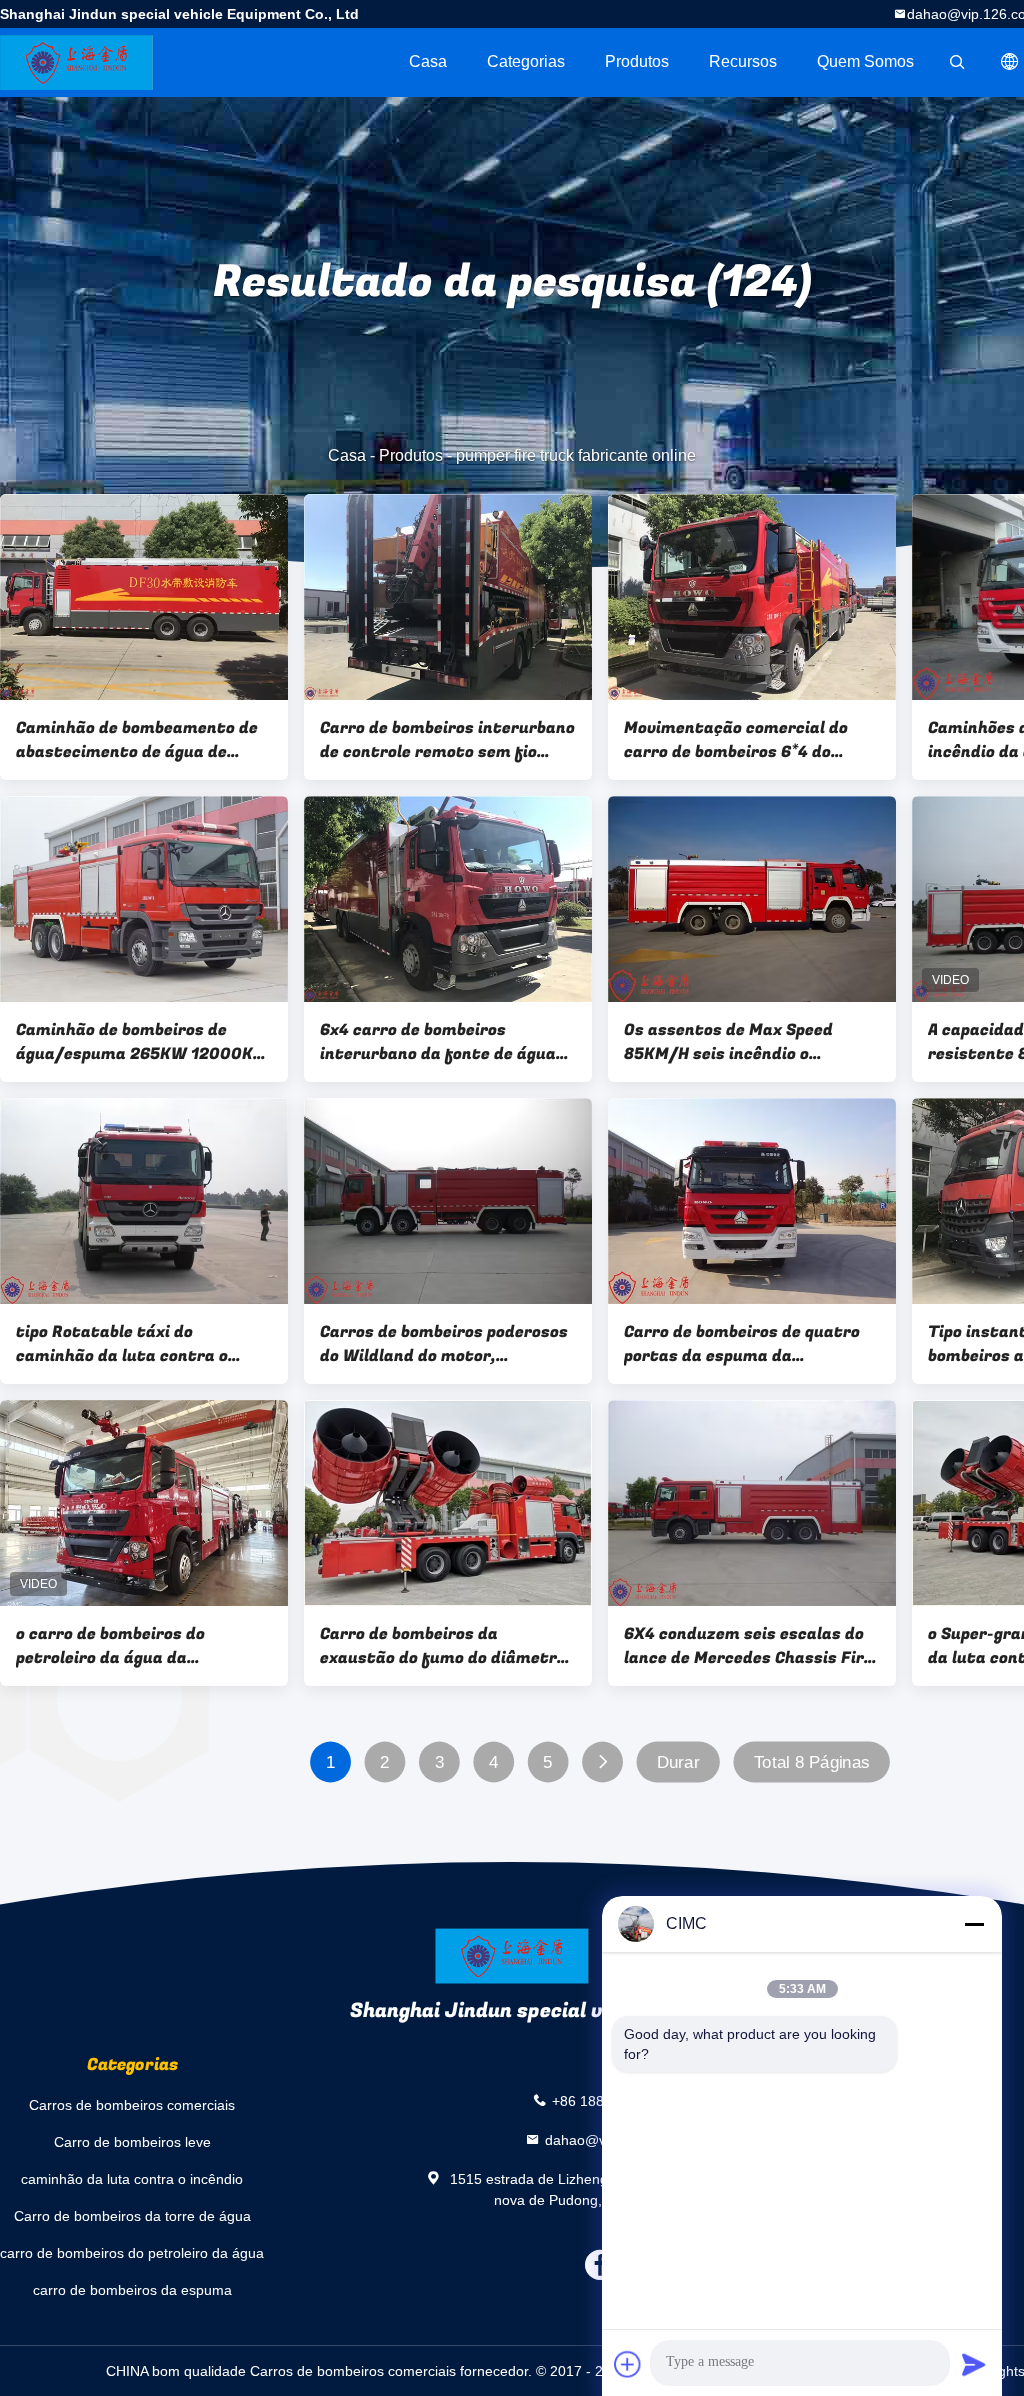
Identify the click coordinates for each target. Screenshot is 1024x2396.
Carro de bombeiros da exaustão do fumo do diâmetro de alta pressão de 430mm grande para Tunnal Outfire (443, 1646)
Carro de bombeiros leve (132, 2142)
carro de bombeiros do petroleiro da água (132, 2253)
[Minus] (974, 1924)
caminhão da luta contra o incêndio (132, 2179)
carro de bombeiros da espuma (132, 2290)
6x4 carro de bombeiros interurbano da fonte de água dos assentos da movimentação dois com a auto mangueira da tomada (446, 1042)
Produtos (637, 61)
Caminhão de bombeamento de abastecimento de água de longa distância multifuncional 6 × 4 (140, 740)
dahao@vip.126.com (610, 2139)
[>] (602, 1762)
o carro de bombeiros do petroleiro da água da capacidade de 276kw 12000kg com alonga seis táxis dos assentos (138, 1646)
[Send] (974, 2364)
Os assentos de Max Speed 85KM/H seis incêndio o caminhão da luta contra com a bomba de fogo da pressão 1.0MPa (749, 1042)
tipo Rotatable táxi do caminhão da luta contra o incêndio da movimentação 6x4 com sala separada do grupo (139, 1344)
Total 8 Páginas (812, 1762)
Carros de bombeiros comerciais (132, 2105)
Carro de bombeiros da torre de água (132, 2216)
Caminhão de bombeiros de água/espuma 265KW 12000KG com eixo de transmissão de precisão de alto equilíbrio (139, 1042)
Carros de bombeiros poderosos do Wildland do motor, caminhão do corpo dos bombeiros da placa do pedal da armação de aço (444, 1344)
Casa (428, 61)
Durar (678, 1762)
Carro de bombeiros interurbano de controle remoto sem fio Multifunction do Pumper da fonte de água (447, 740)
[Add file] (628, 2364)
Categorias (526, 61)
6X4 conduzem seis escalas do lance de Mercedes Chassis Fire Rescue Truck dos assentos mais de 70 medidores (748, 1646)
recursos (743, 61)
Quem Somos (865, 61)
